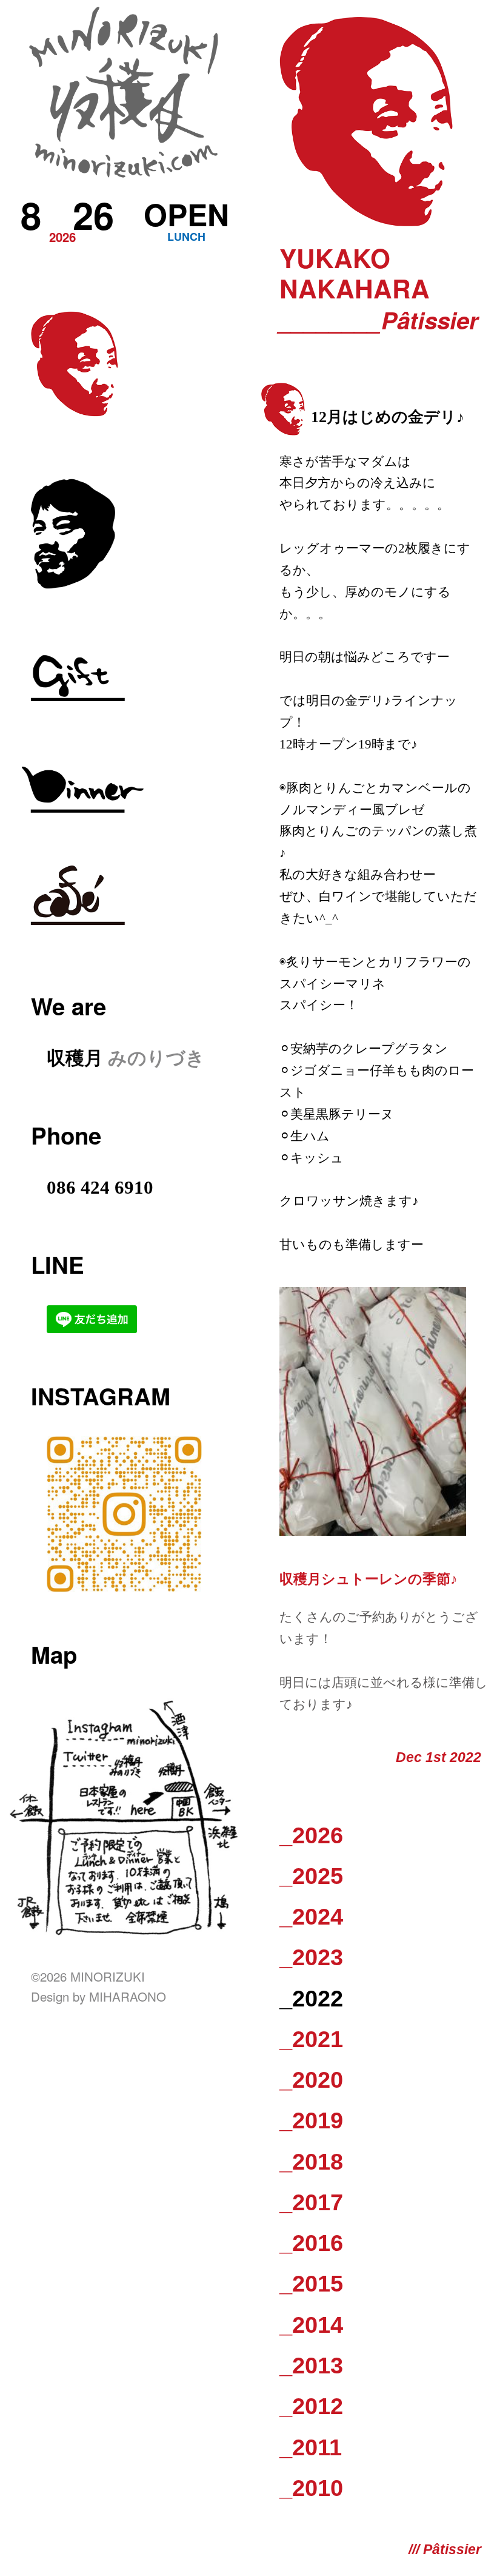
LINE (58, 1264)
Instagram (101, 1396)
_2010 (311, 2488)
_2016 (311, 2243)
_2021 (311, 2039)
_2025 (311, 1876)
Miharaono (128, 1996)
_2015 (311, 2283)
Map (54, 1654)
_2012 (311, 2406)
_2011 (311, 2447)
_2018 (311, 2161)
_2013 (311, 2365)
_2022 (311, 1998)
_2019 (311, 2120)
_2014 (311, 2325)
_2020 (311, 2080)
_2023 (311, 1957)
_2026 (311, 1835)
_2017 (311, 2202)
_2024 (311, 1916)
